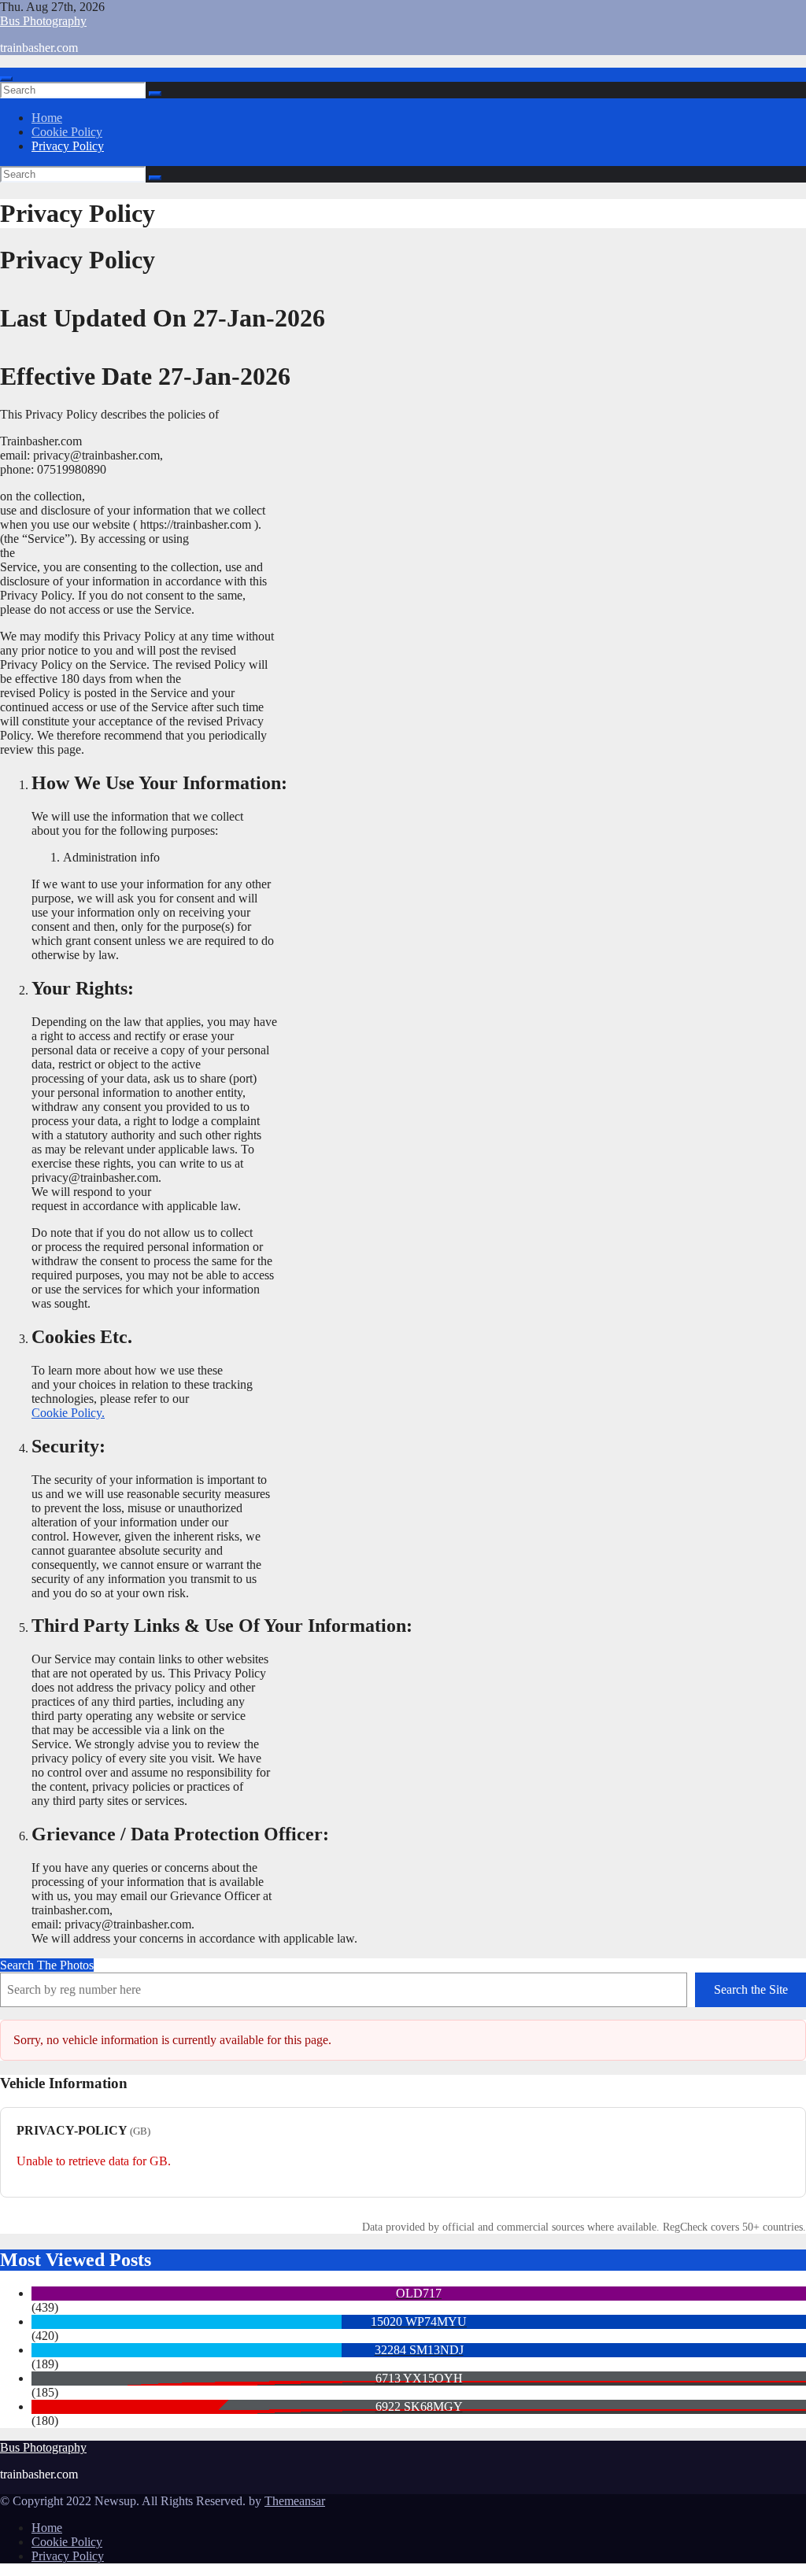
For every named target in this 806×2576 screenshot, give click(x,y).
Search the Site (751, 1989)
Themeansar (295, 2501)
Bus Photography (43, 21)
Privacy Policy (68, 146)
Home (47, 118)
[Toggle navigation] (6, 79)
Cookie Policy (67, 132)
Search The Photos (47, 1965)
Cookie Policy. (68, 1413)
